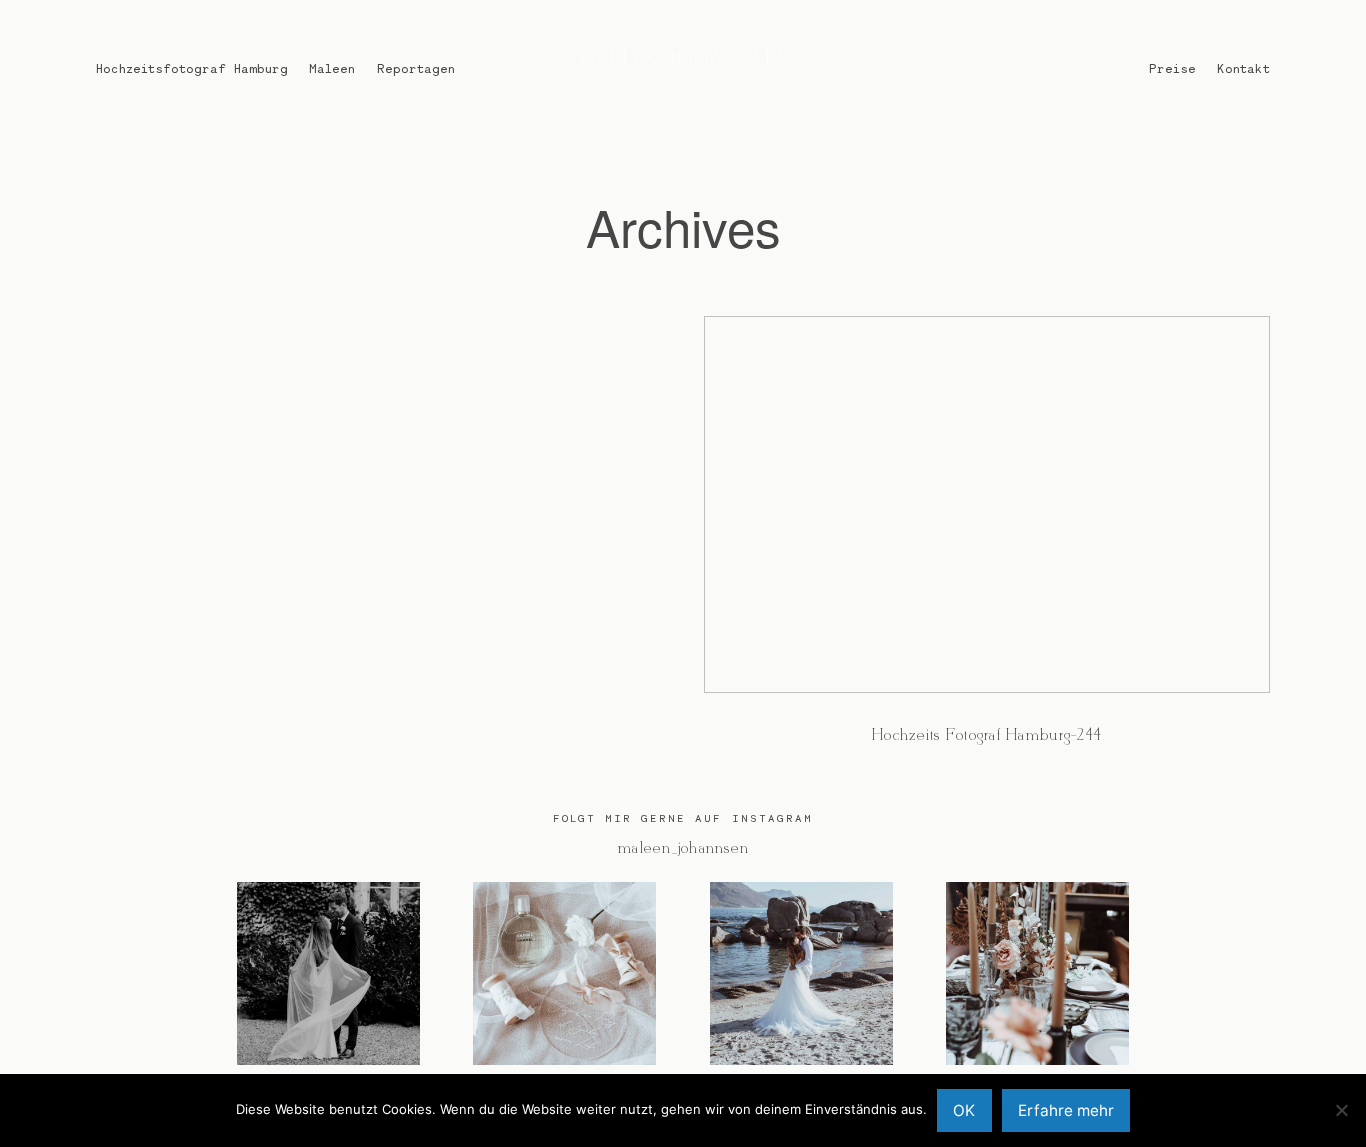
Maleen (332, 68)
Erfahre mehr (1066, 1110)
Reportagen (416, 68)
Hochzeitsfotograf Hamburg (192, 68)
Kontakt (1243, 68)
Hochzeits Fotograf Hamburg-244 (987, 543)
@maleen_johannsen (683, 848)
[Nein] (1341, 1110)
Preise (1172, 68)
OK (964, 1110)
